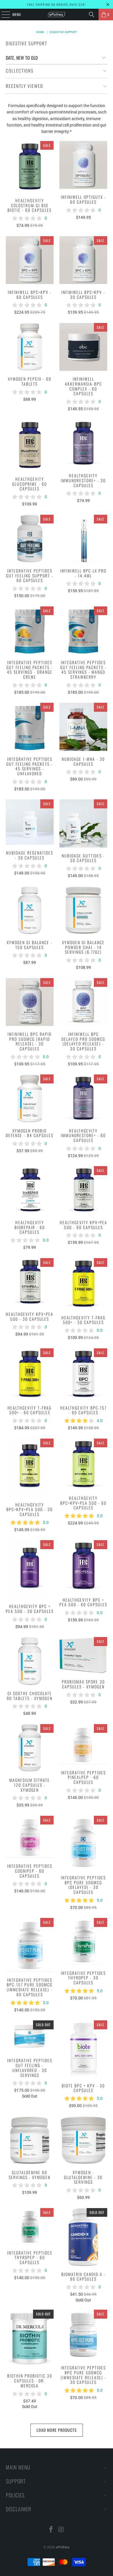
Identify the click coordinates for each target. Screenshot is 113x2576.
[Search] (92, 15)
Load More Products (57, 2430)
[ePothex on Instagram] (61, 2530)
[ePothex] (57, 15)
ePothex (63, 2547)
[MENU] (3, 15)
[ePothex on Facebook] (51, 2530)
